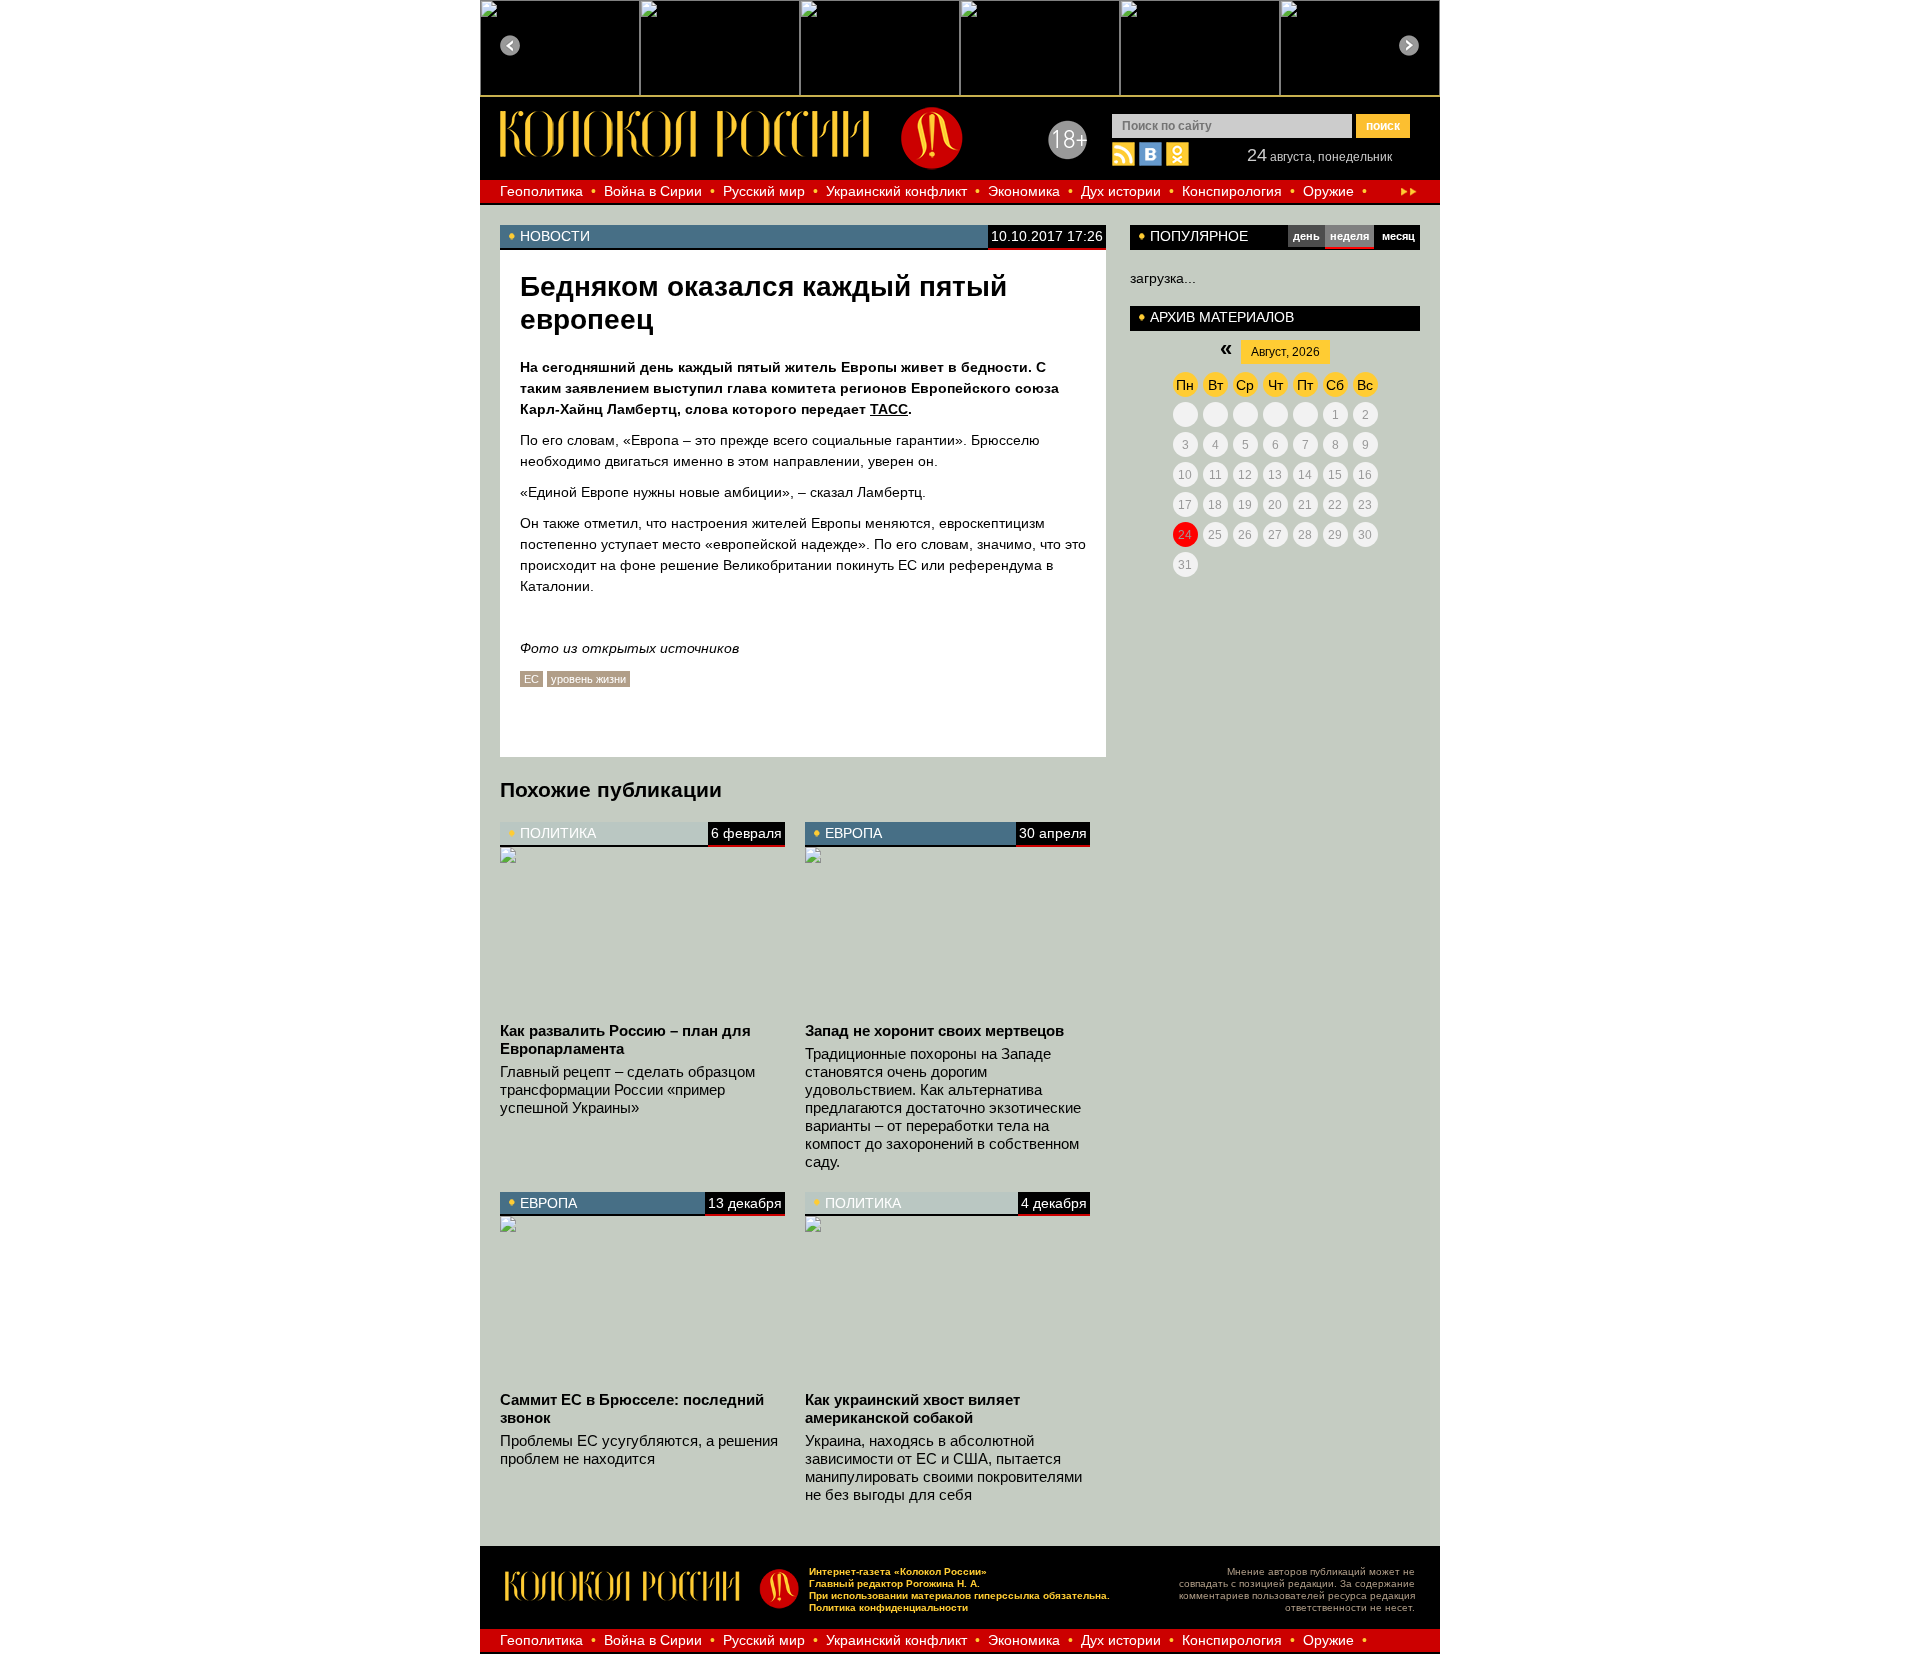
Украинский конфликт (896, 191)
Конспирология (1232, 191)
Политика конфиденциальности (888, 1607)
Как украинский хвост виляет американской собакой (912, 1408)
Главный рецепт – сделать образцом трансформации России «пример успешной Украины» (627, 1089)
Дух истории (1121, 191)
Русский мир (764, 191)
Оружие (1328, 191)
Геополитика (541, 191)
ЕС (531, 679)
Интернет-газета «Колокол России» (898, 1571)
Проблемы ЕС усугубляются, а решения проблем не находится (639, 1449)
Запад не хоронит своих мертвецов (934, 1030)
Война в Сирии (653, 191)
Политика (558, 833)
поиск (1383, 126)
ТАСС (889, 409)
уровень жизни (588, 679)
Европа (853, 833)
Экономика (1024, 191)
